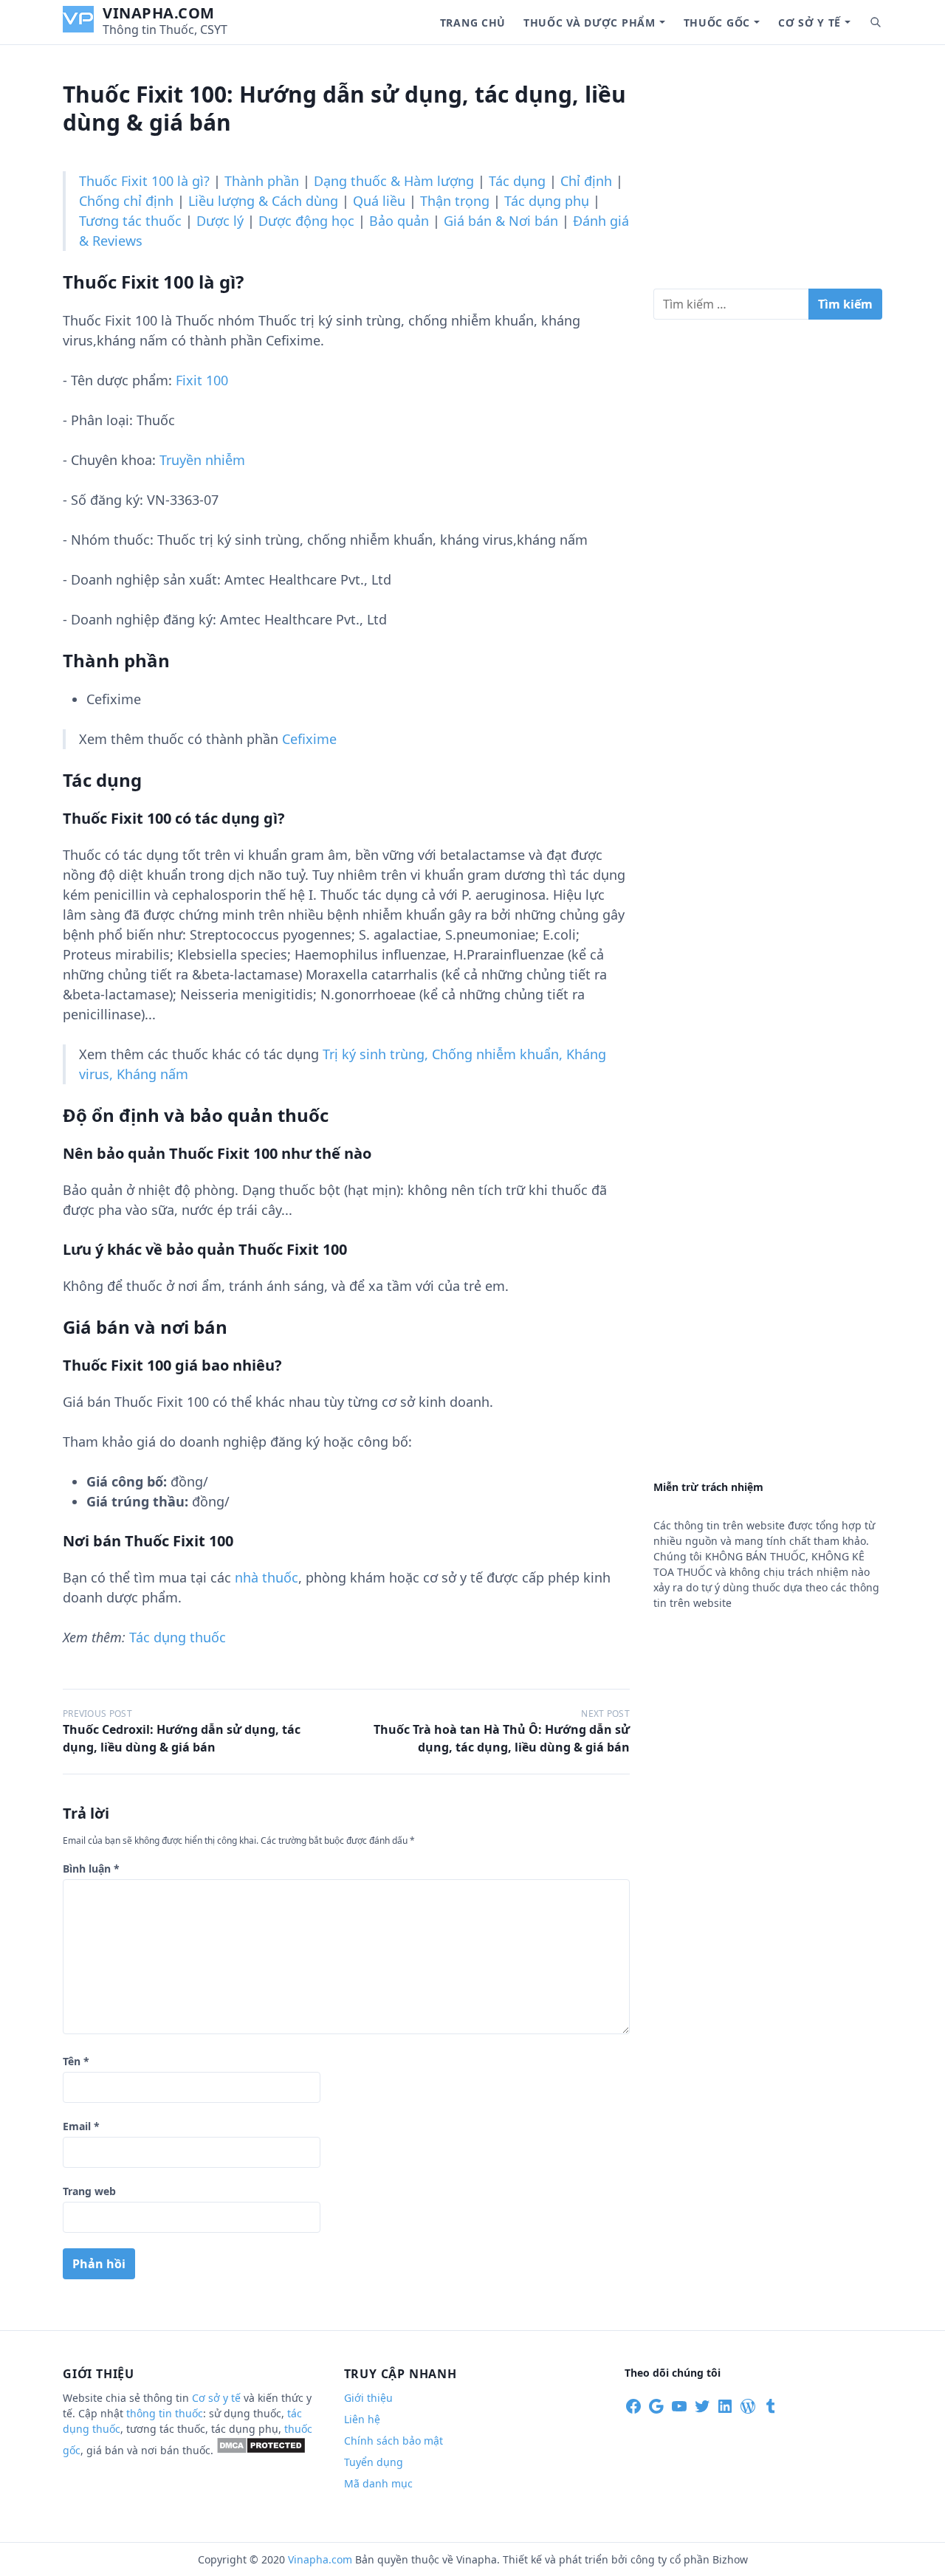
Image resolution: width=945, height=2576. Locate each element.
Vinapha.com (159, 13)
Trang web (89, 2191)
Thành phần (262, 181)
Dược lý (220, 221)
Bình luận (91, 1869)
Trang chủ (473, 23)
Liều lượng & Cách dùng (263, 201)
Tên (76, 2061)
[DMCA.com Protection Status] (261, 2450)
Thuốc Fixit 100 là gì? (144, 181)
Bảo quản (399, 221)
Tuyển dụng (374, 2462)
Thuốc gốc (717, 23)
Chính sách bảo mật (394, 2441)
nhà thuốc (267, 1577)
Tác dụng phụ (547, 201)
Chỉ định (586, 181)
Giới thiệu (368, 2398)
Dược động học (306, 221)
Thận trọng (455, 201)
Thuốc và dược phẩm (590, 23)
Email (81, 2126)
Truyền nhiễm (202, 460)
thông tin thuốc (165, 2413)
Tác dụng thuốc (178, 1637)
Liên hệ (362, 2419)
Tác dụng (517, 181)
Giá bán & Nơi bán (501, 221)
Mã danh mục (378, 2483)
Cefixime (309, 739)
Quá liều (379, 201)
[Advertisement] (768, 173)
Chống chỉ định (126, 201)
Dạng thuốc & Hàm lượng (394, 181)
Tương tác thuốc (130, 221)
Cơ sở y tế (810, 23)
